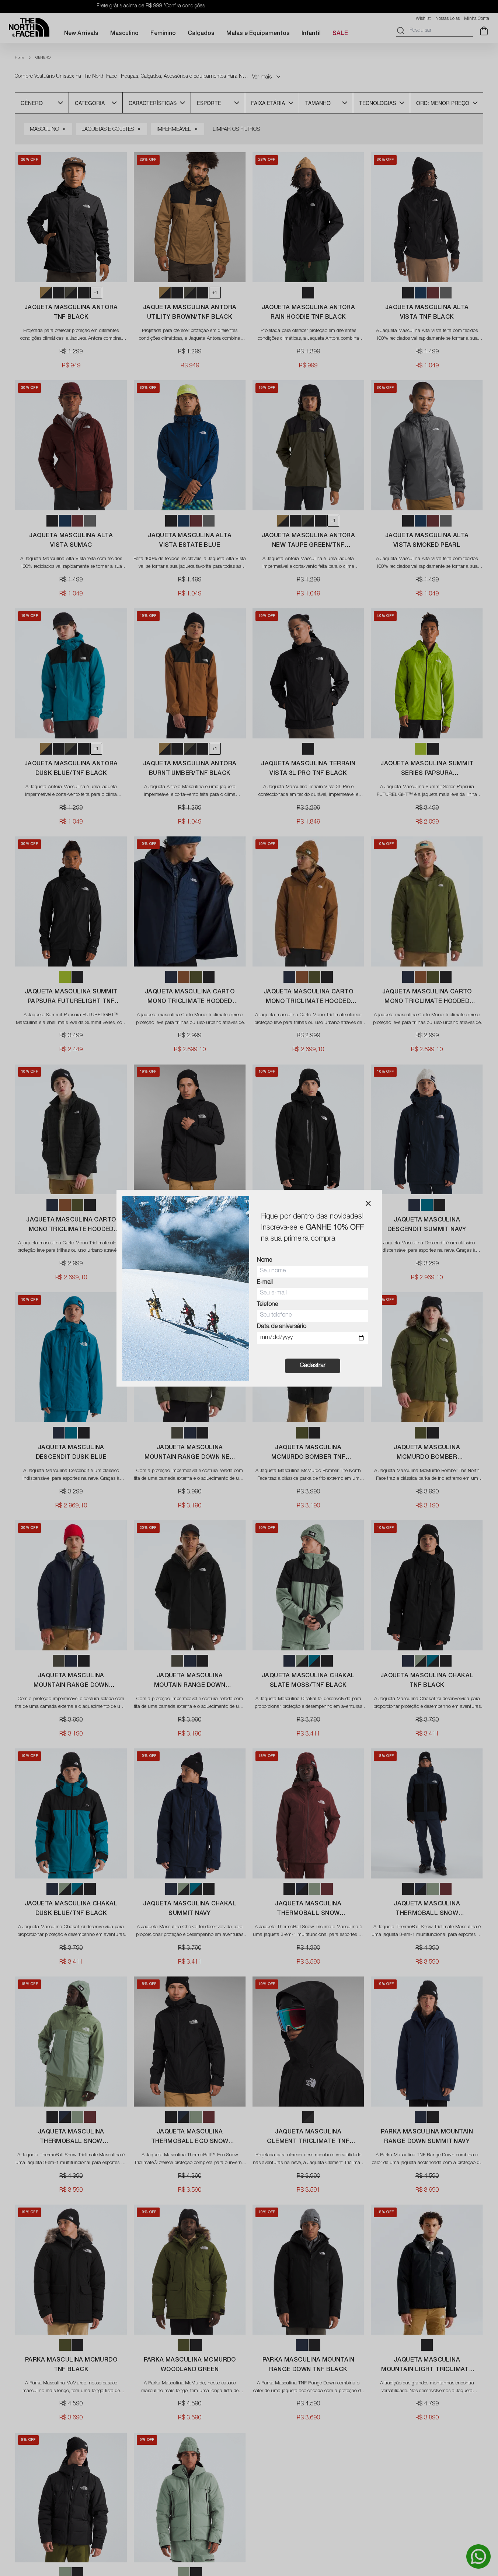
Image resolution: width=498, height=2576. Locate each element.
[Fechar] (368, 1203)
